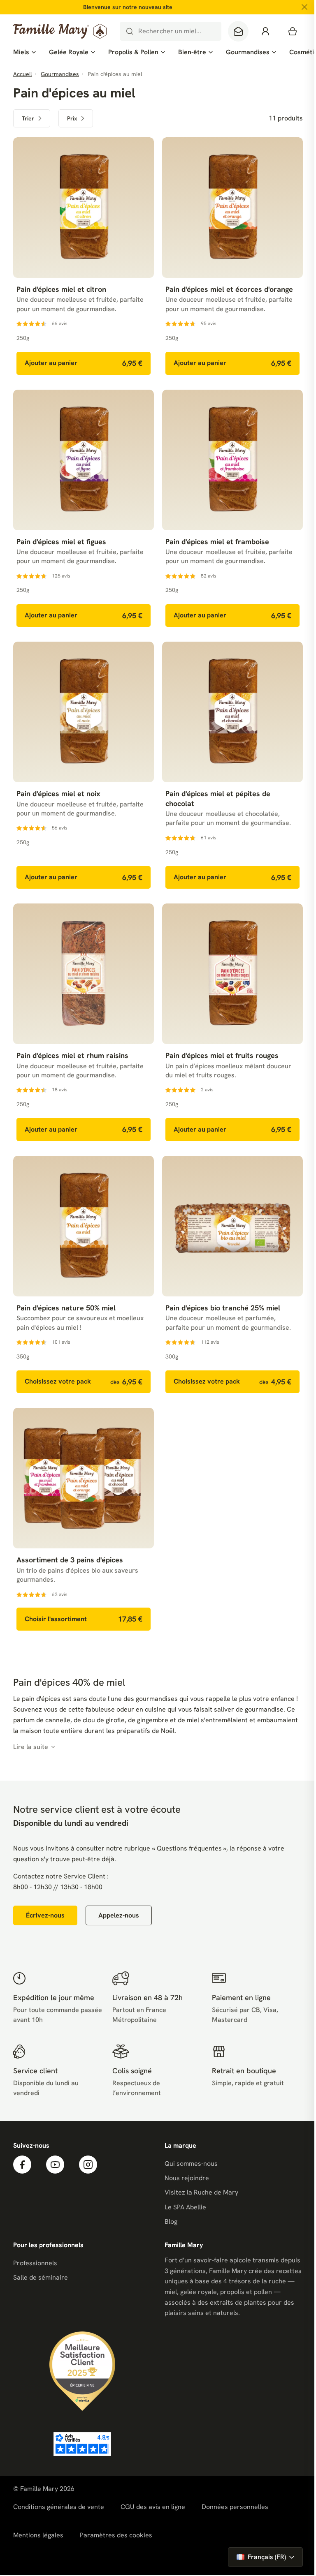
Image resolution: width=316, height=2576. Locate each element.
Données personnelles (235, 2507)
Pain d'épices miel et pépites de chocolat (218, 798)
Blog (171, 2221)
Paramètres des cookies (116, 2535)
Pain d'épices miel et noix (58, 794)
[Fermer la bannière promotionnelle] (304, 7)
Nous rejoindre (187, 2178)
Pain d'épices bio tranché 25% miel (223, 1308)
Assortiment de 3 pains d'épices (70, 1560)
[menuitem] (24, 52)
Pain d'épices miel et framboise (217, 542)
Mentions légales (38, 2535)
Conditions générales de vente (59, 2507)
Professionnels (35, 2263)
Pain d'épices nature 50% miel (66, 1308)
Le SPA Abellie (185, 2207)
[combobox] (171, 31)
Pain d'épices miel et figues (61, 542)
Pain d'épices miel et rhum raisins (72, 1055)
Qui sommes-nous (191, 2164)
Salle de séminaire (41, 2277)
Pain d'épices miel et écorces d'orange (229, 289)
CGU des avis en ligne (153, 2507)
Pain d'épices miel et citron (61, 289)
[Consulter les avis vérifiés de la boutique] (82, 2444)
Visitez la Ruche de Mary (201, 2192)
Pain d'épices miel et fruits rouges (222, 1055)
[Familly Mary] (60, 31)
